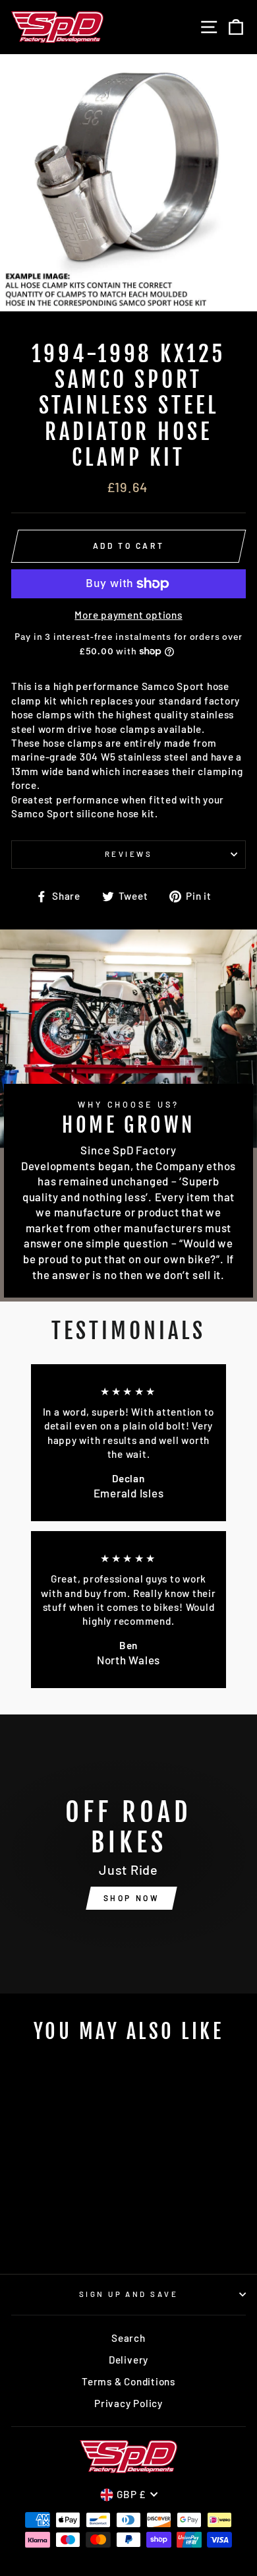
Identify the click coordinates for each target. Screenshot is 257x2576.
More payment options (128, 615)
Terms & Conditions (128, 2381)
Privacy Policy (128, 2403)
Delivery (128, 2360)
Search (128, 2338)
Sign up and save (128, 2294)
